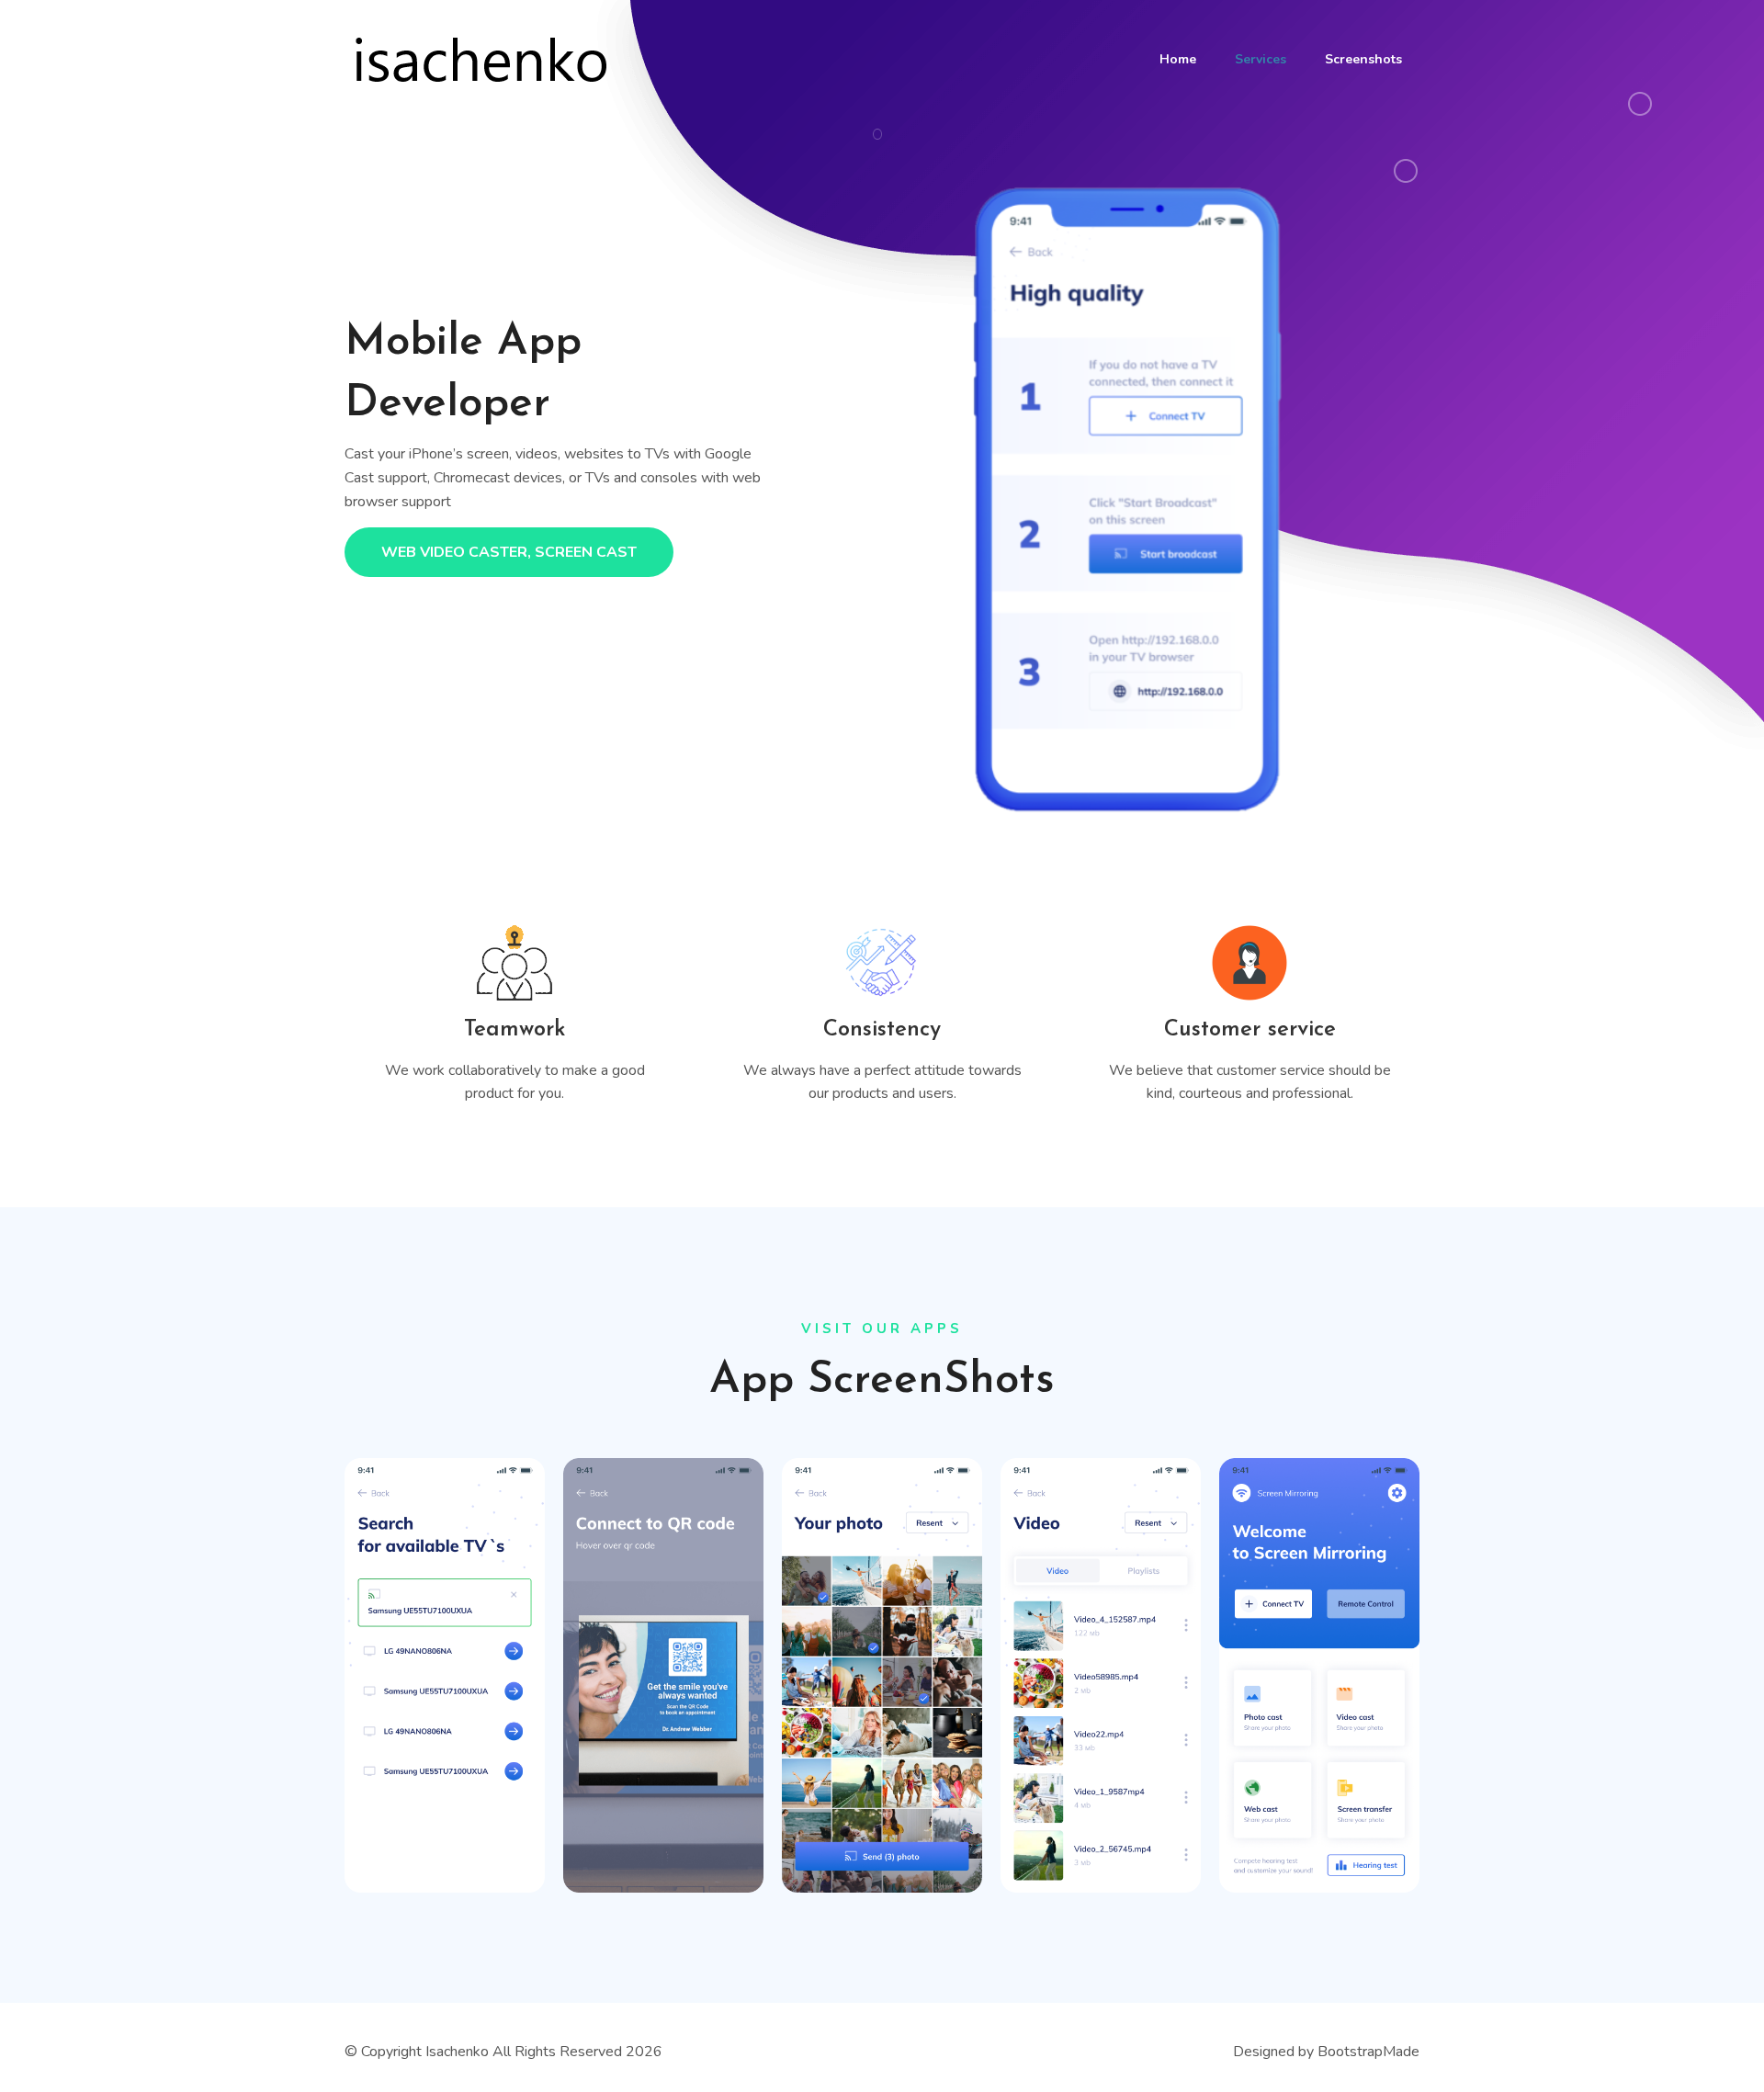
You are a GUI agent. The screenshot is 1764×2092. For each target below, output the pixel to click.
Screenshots (1363, 59)
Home (1178, 59)
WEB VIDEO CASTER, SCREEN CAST (509, 552)
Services (1261, 59)
